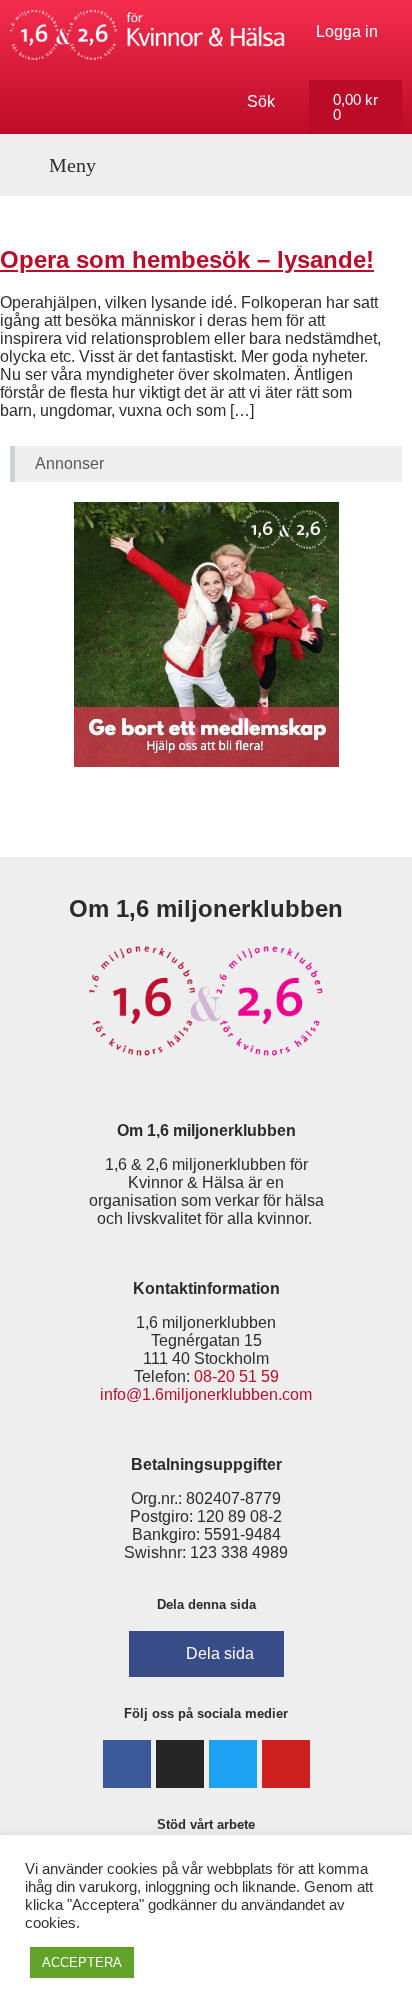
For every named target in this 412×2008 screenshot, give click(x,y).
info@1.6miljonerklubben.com (206, 1394)
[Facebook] (127, 1764)
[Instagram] (180, 1764)
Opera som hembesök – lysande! (187, 259)
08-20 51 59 (236, 1376)
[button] (61, 165)
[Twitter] (233, 1764)
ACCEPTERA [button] (82, 1962)
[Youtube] (286, 1764)
